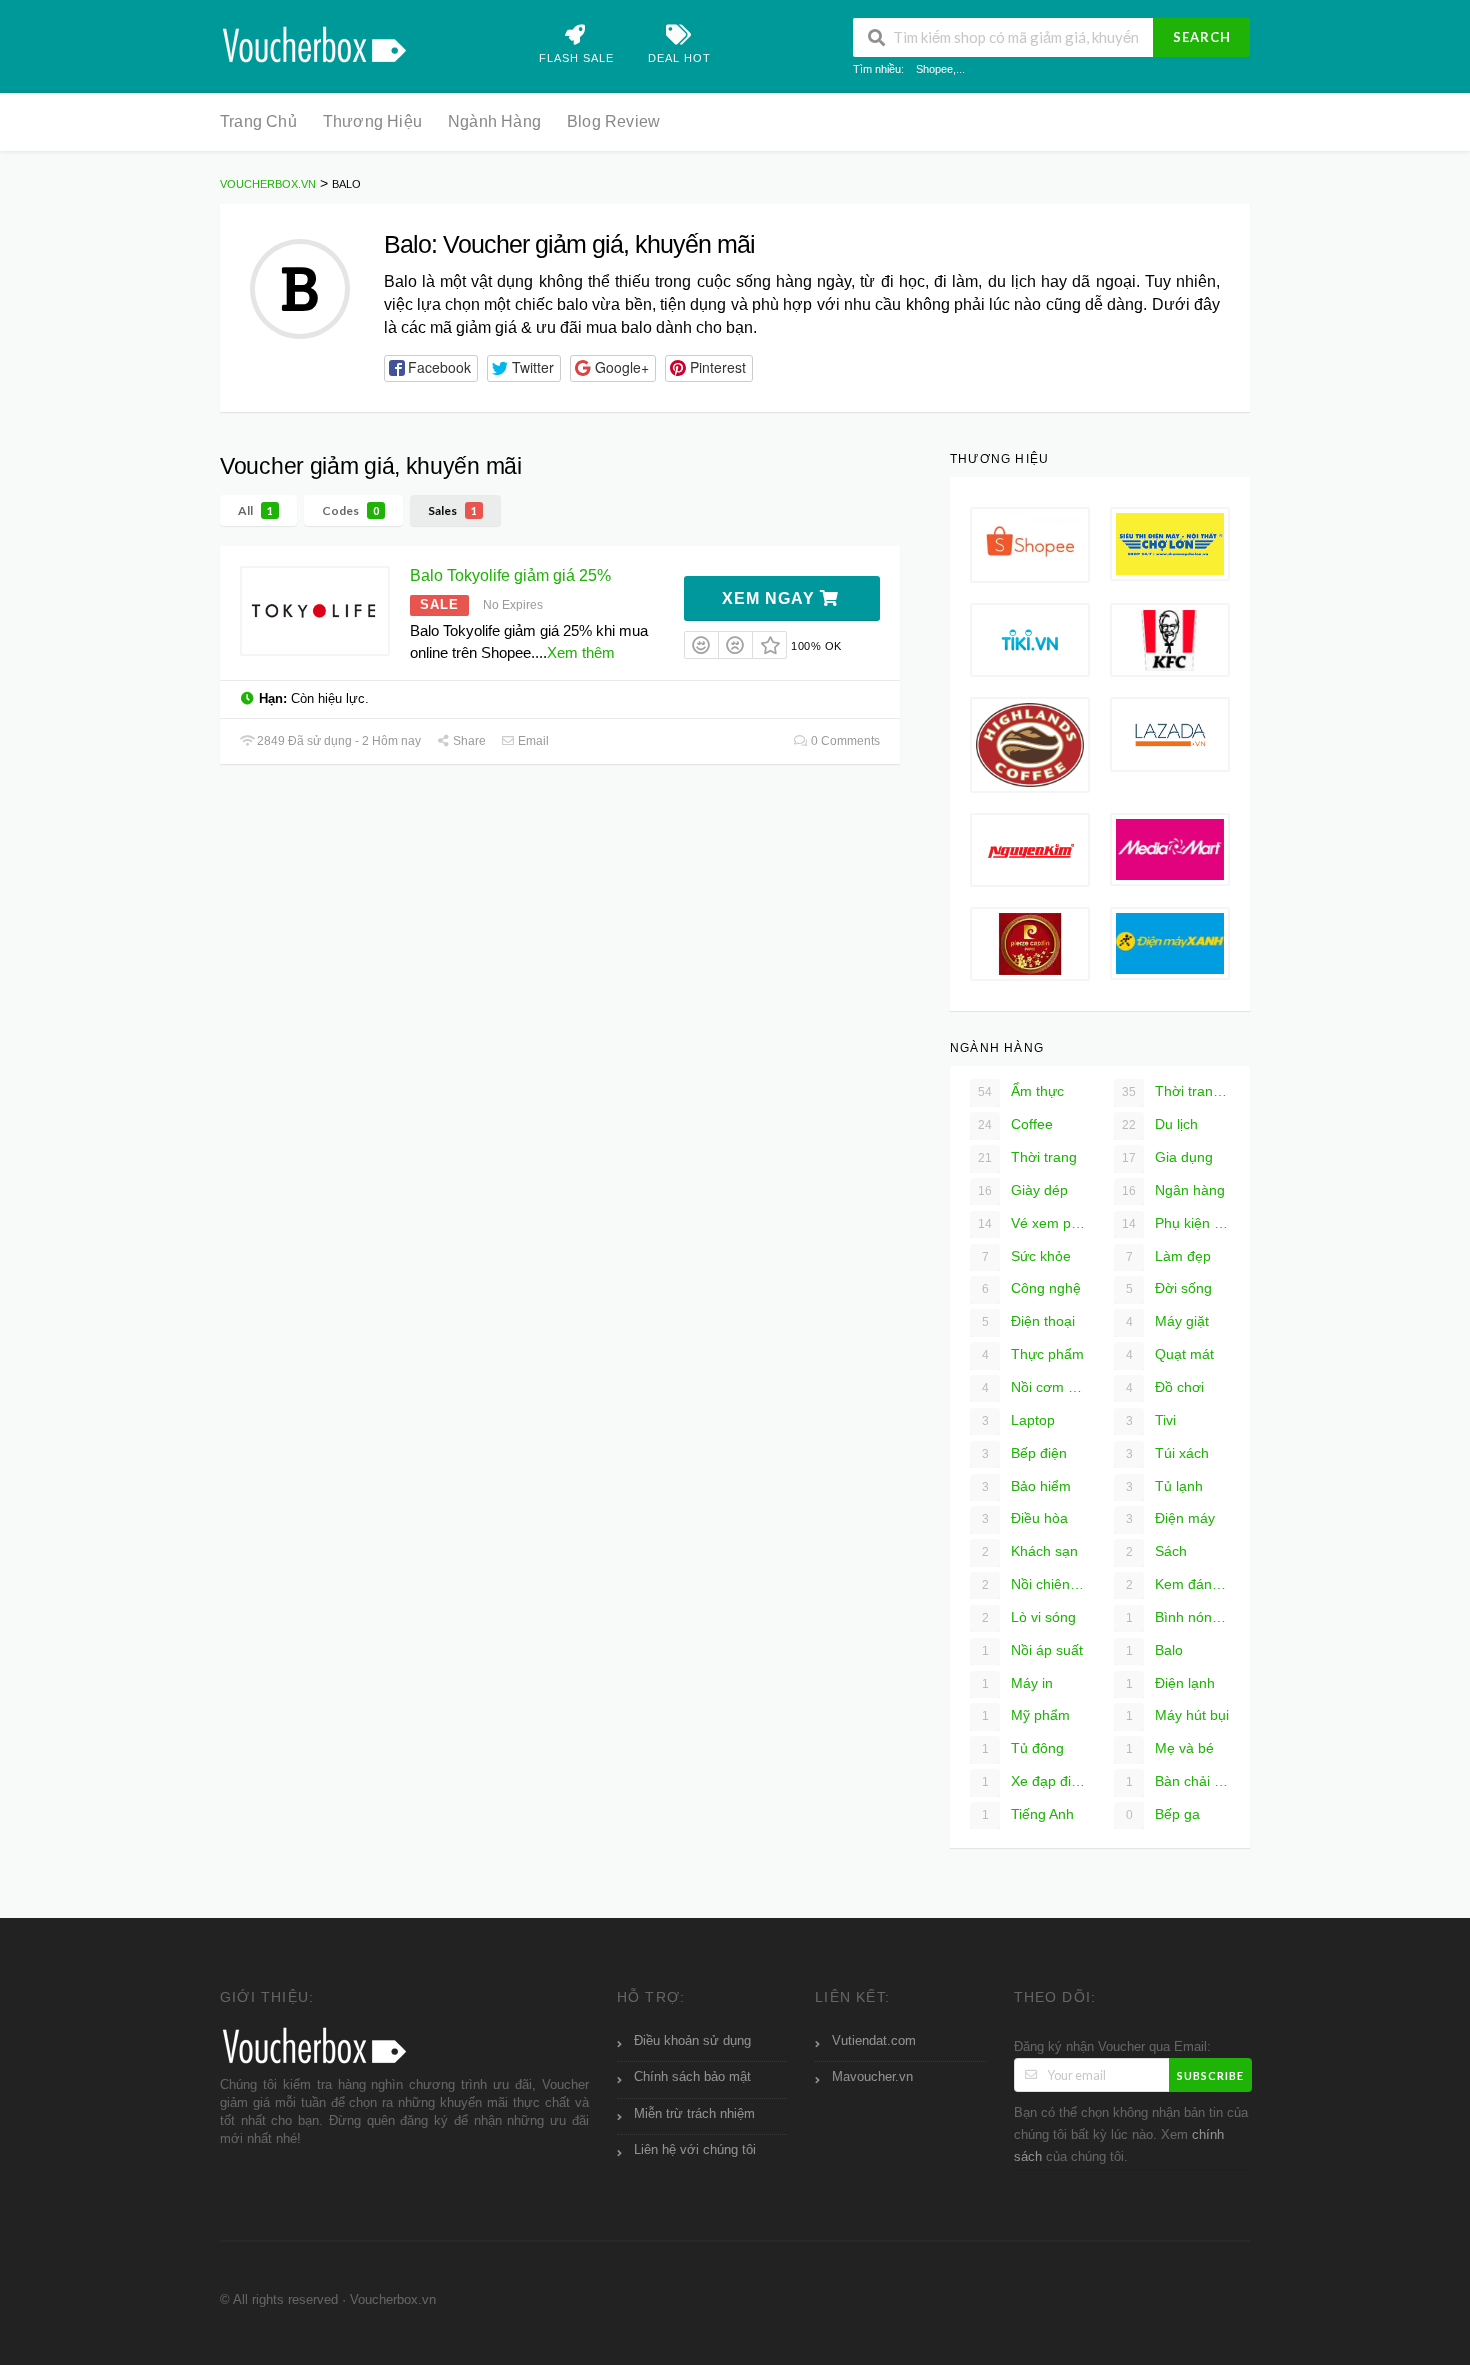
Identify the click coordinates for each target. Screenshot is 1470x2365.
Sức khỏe (1027, 1256)
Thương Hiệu (372, 121)
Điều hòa (1025, 1518)
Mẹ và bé (1170, 1748)
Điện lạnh (1171, 1683)
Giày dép (1023, 1190)
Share (468, 741)
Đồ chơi (1165, 1387)
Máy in (1018, 1683)
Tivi (1151, 1420)
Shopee (934, 69)
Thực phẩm (1033, 1354)
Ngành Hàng (494, 121)
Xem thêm (581, 652)
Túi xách (1168, 1453)
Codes (350, 510)
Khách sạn (1030, 1551)
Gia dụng (1167, 1157)
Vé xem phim (1032, 1223)
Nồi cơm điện (1034, 1387)
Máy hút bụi (1178, 1715)
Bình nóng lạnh (1178, 1617)
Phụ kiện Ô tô (1176, 1223)
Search (1202, 37)
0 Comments (844, 741)
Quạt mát (1170, 1354)
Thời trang (1027, 1157)
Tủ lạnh (1165, 1486)
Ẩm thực (1021, 1091)
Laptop (1019, 1420)
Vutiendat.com (874, 2041)
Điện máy (1171, 1518)
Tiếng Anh (1028, 1814)
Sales (452, 510)
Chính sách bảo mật (692, 2077)
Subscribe (1210, 2075)
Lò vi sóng (1029, 1617)
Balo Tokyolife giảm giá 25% (510, 575)
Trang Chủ (258, 121)
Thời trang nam (1176, 1091)
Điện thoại (1029, 1321)
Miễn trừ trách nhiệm (694, 2114)
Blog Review (613, 121)
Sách (1157, 1551)
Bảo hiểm (1027, 1486)
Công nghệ (1032, 1288)
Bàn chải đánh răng (1178, 1781)
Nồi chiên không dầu (1034, 1584)
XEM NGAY (771, 598)
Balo (1155, 1650)
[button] (431, 368)
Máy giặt (1168, 1321)
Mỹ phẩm (1026, 1715)
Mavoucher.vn (872, 2077)
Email (532, 741)
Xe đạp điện (1034, 1781)
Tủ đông (1023, 1748)
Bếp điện (1025, 1453)
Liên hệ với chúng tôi (695, 2150)
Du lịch (1160, 1124)
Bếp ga (1163, 1814)
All (255, 510)
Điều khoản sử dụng (692, 2041)
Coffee (1015, 1124)
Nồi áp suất (1033, 1650)
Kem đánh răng (1178, 1584)
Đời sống (1169, 1288)
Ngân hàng (1173, 1190)
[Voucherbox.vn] (315, 42)
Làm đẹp (1169, 1256)
